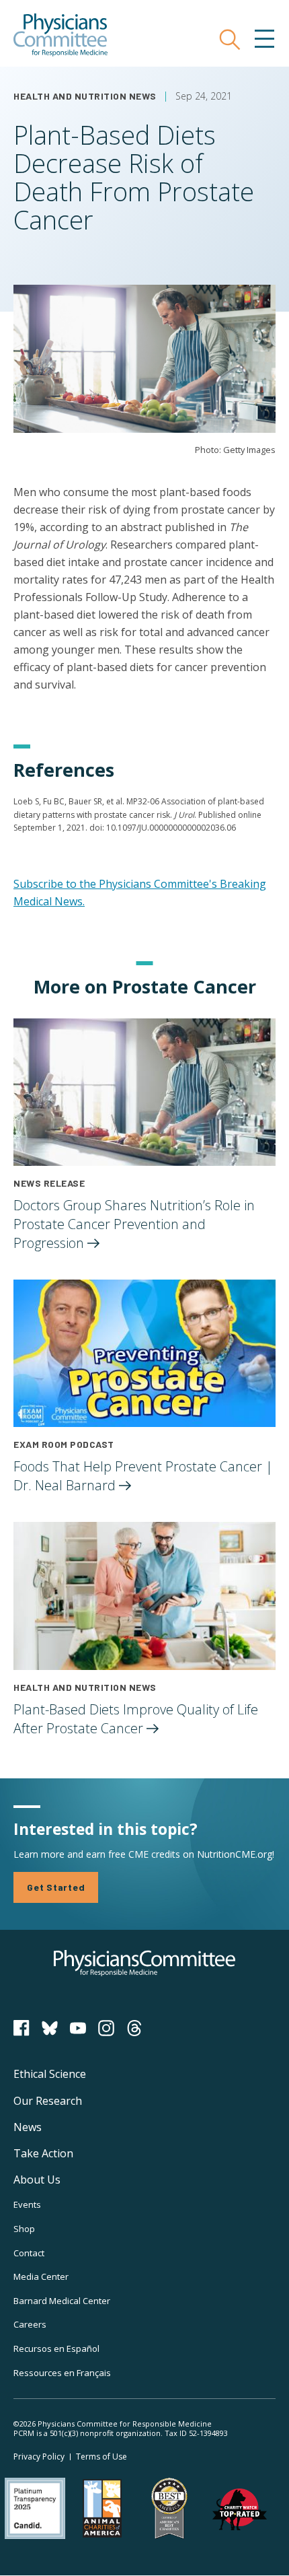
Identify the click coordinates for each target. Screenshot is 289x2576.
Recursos (56, 2348)
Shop (24, 2229)
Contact (29, 2253)
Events (27, 2204)
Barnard (62, 2301)
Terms (101, 2457)
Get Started (56, 1887)
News (28, 2127)
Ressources (62, 2373)
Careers (30, 2324)
